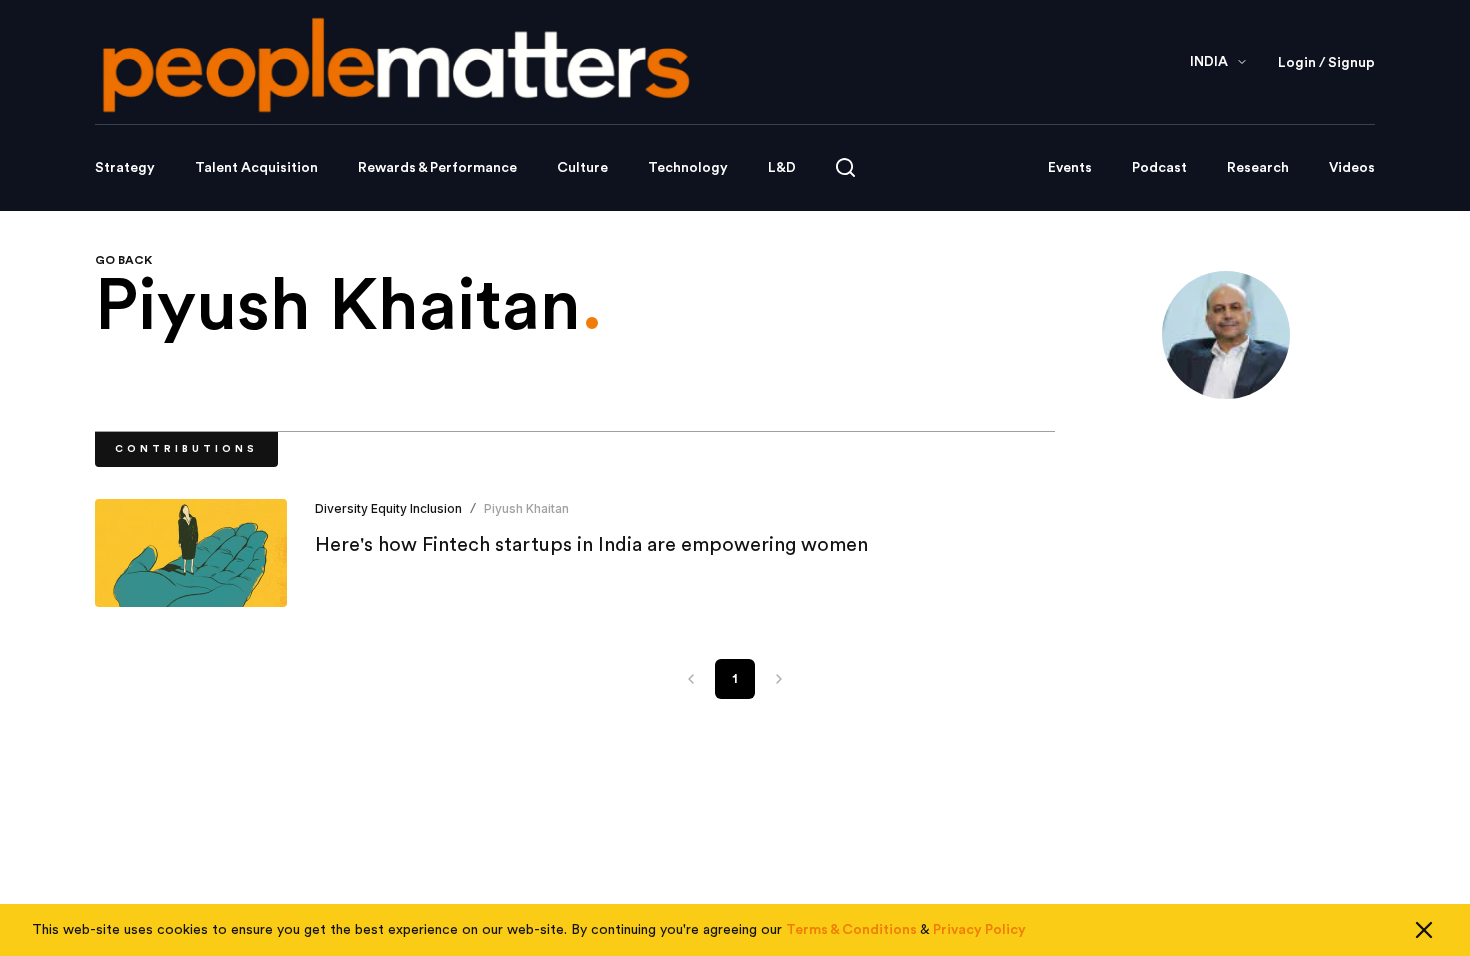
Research (1258, 168)
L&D (782, 168)
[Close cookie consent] (1424, 930)
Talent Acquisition (256, 168)
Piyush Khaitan (526, 508)
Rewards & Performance (437, 168)
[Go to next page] (779, 679)
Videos (1352, 168)
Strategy (125, 168)
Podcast (1159, 168)
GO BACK (123, 260)
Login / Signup (1326, 63)
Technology (688, 168)
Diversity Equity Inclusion (388, 508)
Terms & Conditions (851, 930)
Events (1070, 168)
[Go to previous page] (691, 679)
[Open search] (845, 167)
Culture (582, 168)
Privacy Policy (979, 930)
